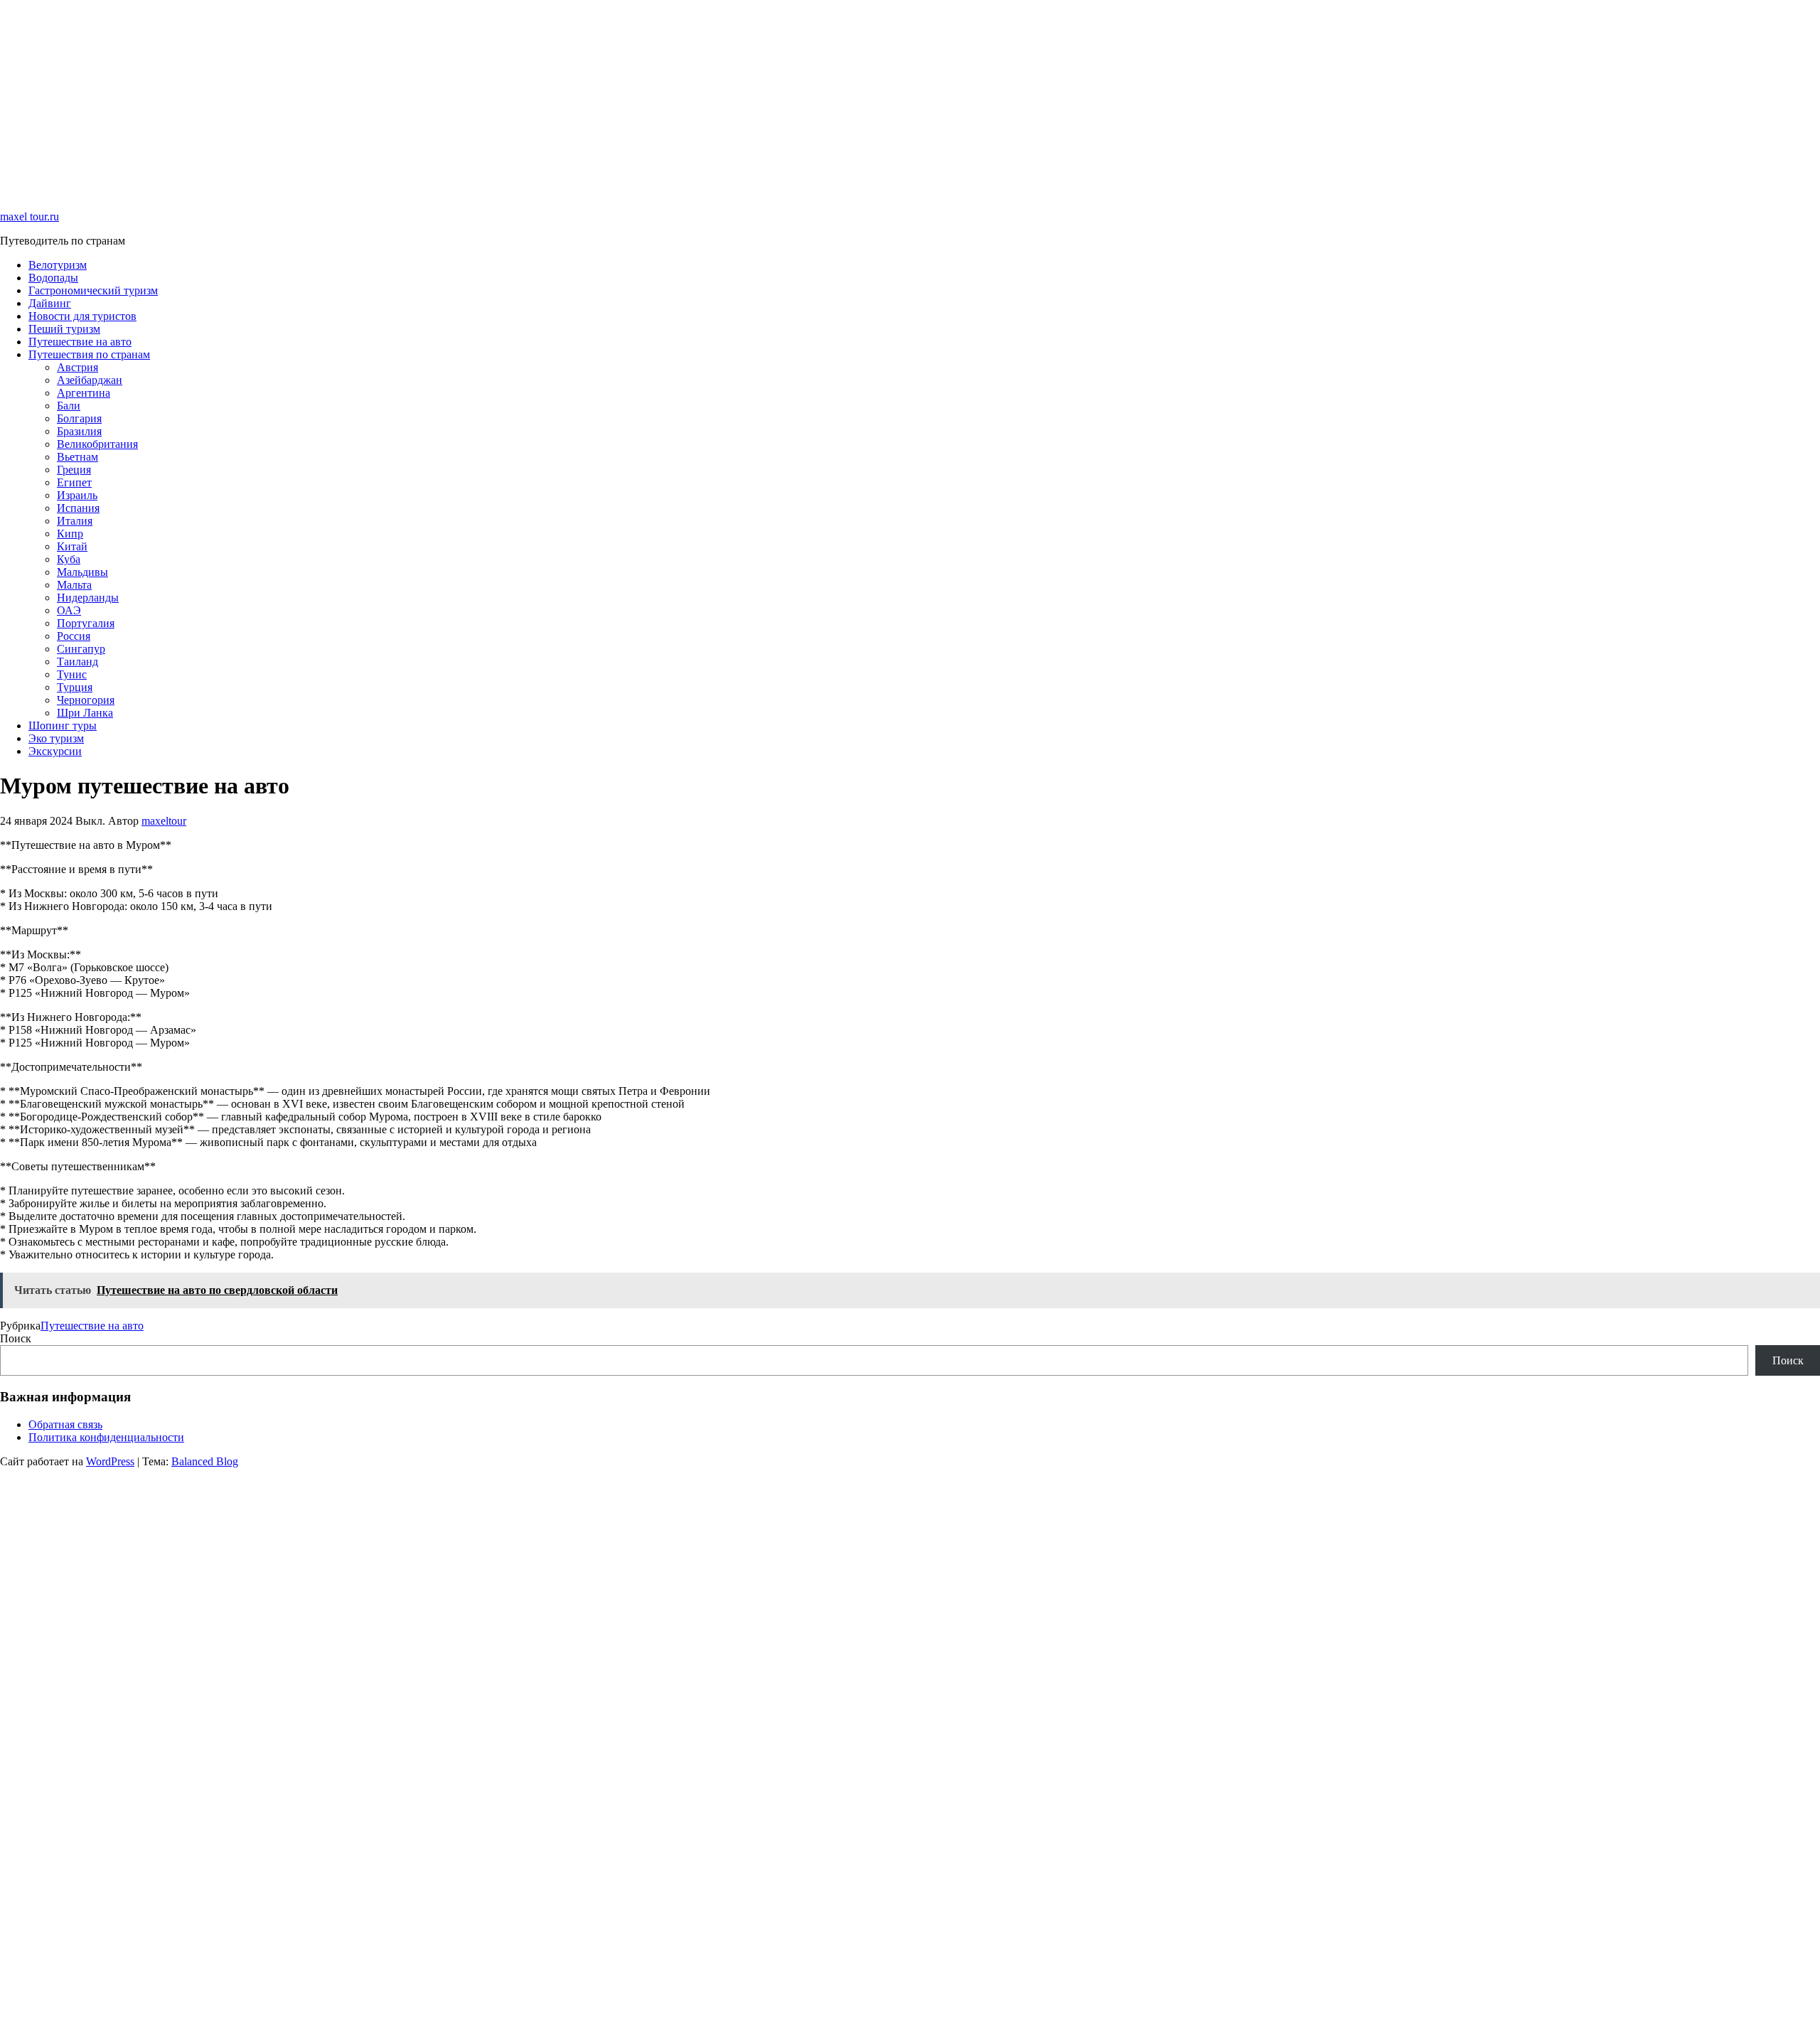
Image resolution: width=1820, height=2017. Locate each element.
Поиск (16, 1338)
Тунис (72, 674)
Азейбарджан (90, 380)
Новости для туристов (82, 316)
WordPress (110, 1461)
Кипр (70, 534)
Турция (75, 687)
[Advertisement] (427, 100)
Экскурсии (55, 751)
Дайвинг (50, 303)
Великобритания (97, 444)
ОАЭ (69, 610)
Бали (69, 406)
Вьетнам (77, 457)
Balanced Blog (205, 1461)
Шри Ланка (85, 713)
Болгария (79, 418)
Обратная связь (65, 1424)
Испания (78, 508)
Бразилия (79, 431)
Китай (72, 546)
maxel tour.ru (30, 216)
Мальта (74, 585)
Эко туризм (56, 738)
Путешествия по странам (89, 354)
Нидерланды (88, 598)
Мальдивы (82, 572)
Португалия (86, 623)
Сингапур (81, 649)
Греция (74, 470)
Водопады (53, 278)
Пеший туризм (64, 329)
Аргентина (84, 393)
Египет (74, 482)
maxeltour (164, 821)
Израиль (77, 495)
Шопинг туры (63, 726)
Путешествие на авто (80, 342)
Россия (74, 636)
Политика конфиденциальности (106, 1437)
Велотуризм (58, 265)
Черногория (86, 700)
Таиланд (77, 662)
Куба (69, 559)
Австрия (77, 367)
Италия (75, 521)
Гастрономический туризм (93, 290)
